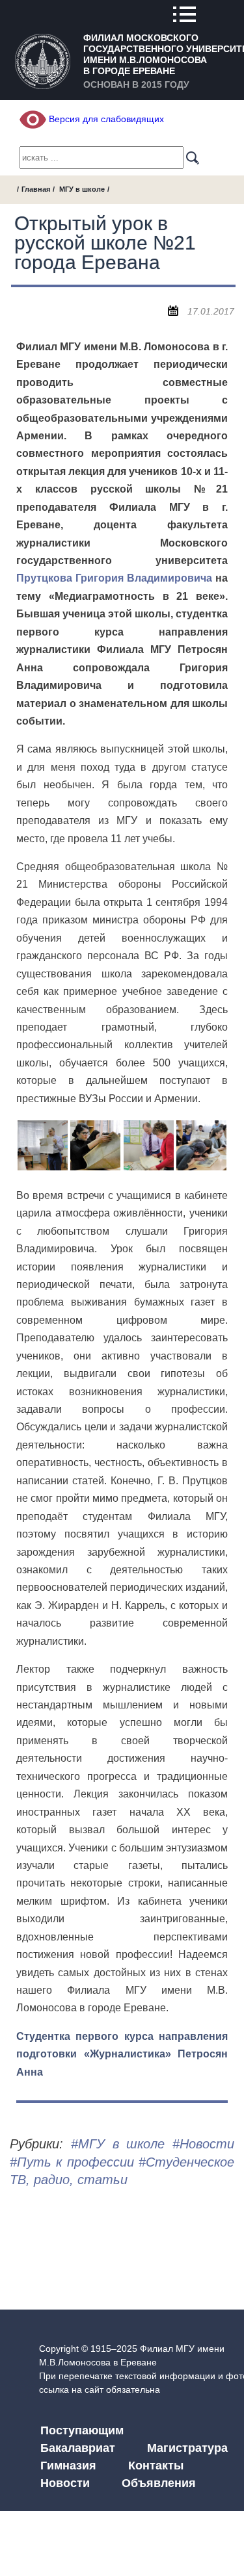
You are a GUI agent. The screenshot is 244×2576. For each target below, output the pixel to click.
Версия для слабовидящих (105, 119)
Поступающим (82, 2430)
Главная (36, 189)
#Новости (203, 2144)
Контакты (156, 2466)
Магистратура (187, 2448)
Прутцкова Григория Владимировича (114, 578)
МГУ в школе (82, 189)
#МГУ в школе (118, 2144)
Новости (65, 2483)
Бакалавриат (78, 2448)
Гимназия (68, 2466)
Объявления (159, 2483)
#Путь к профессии (72, 2162)
